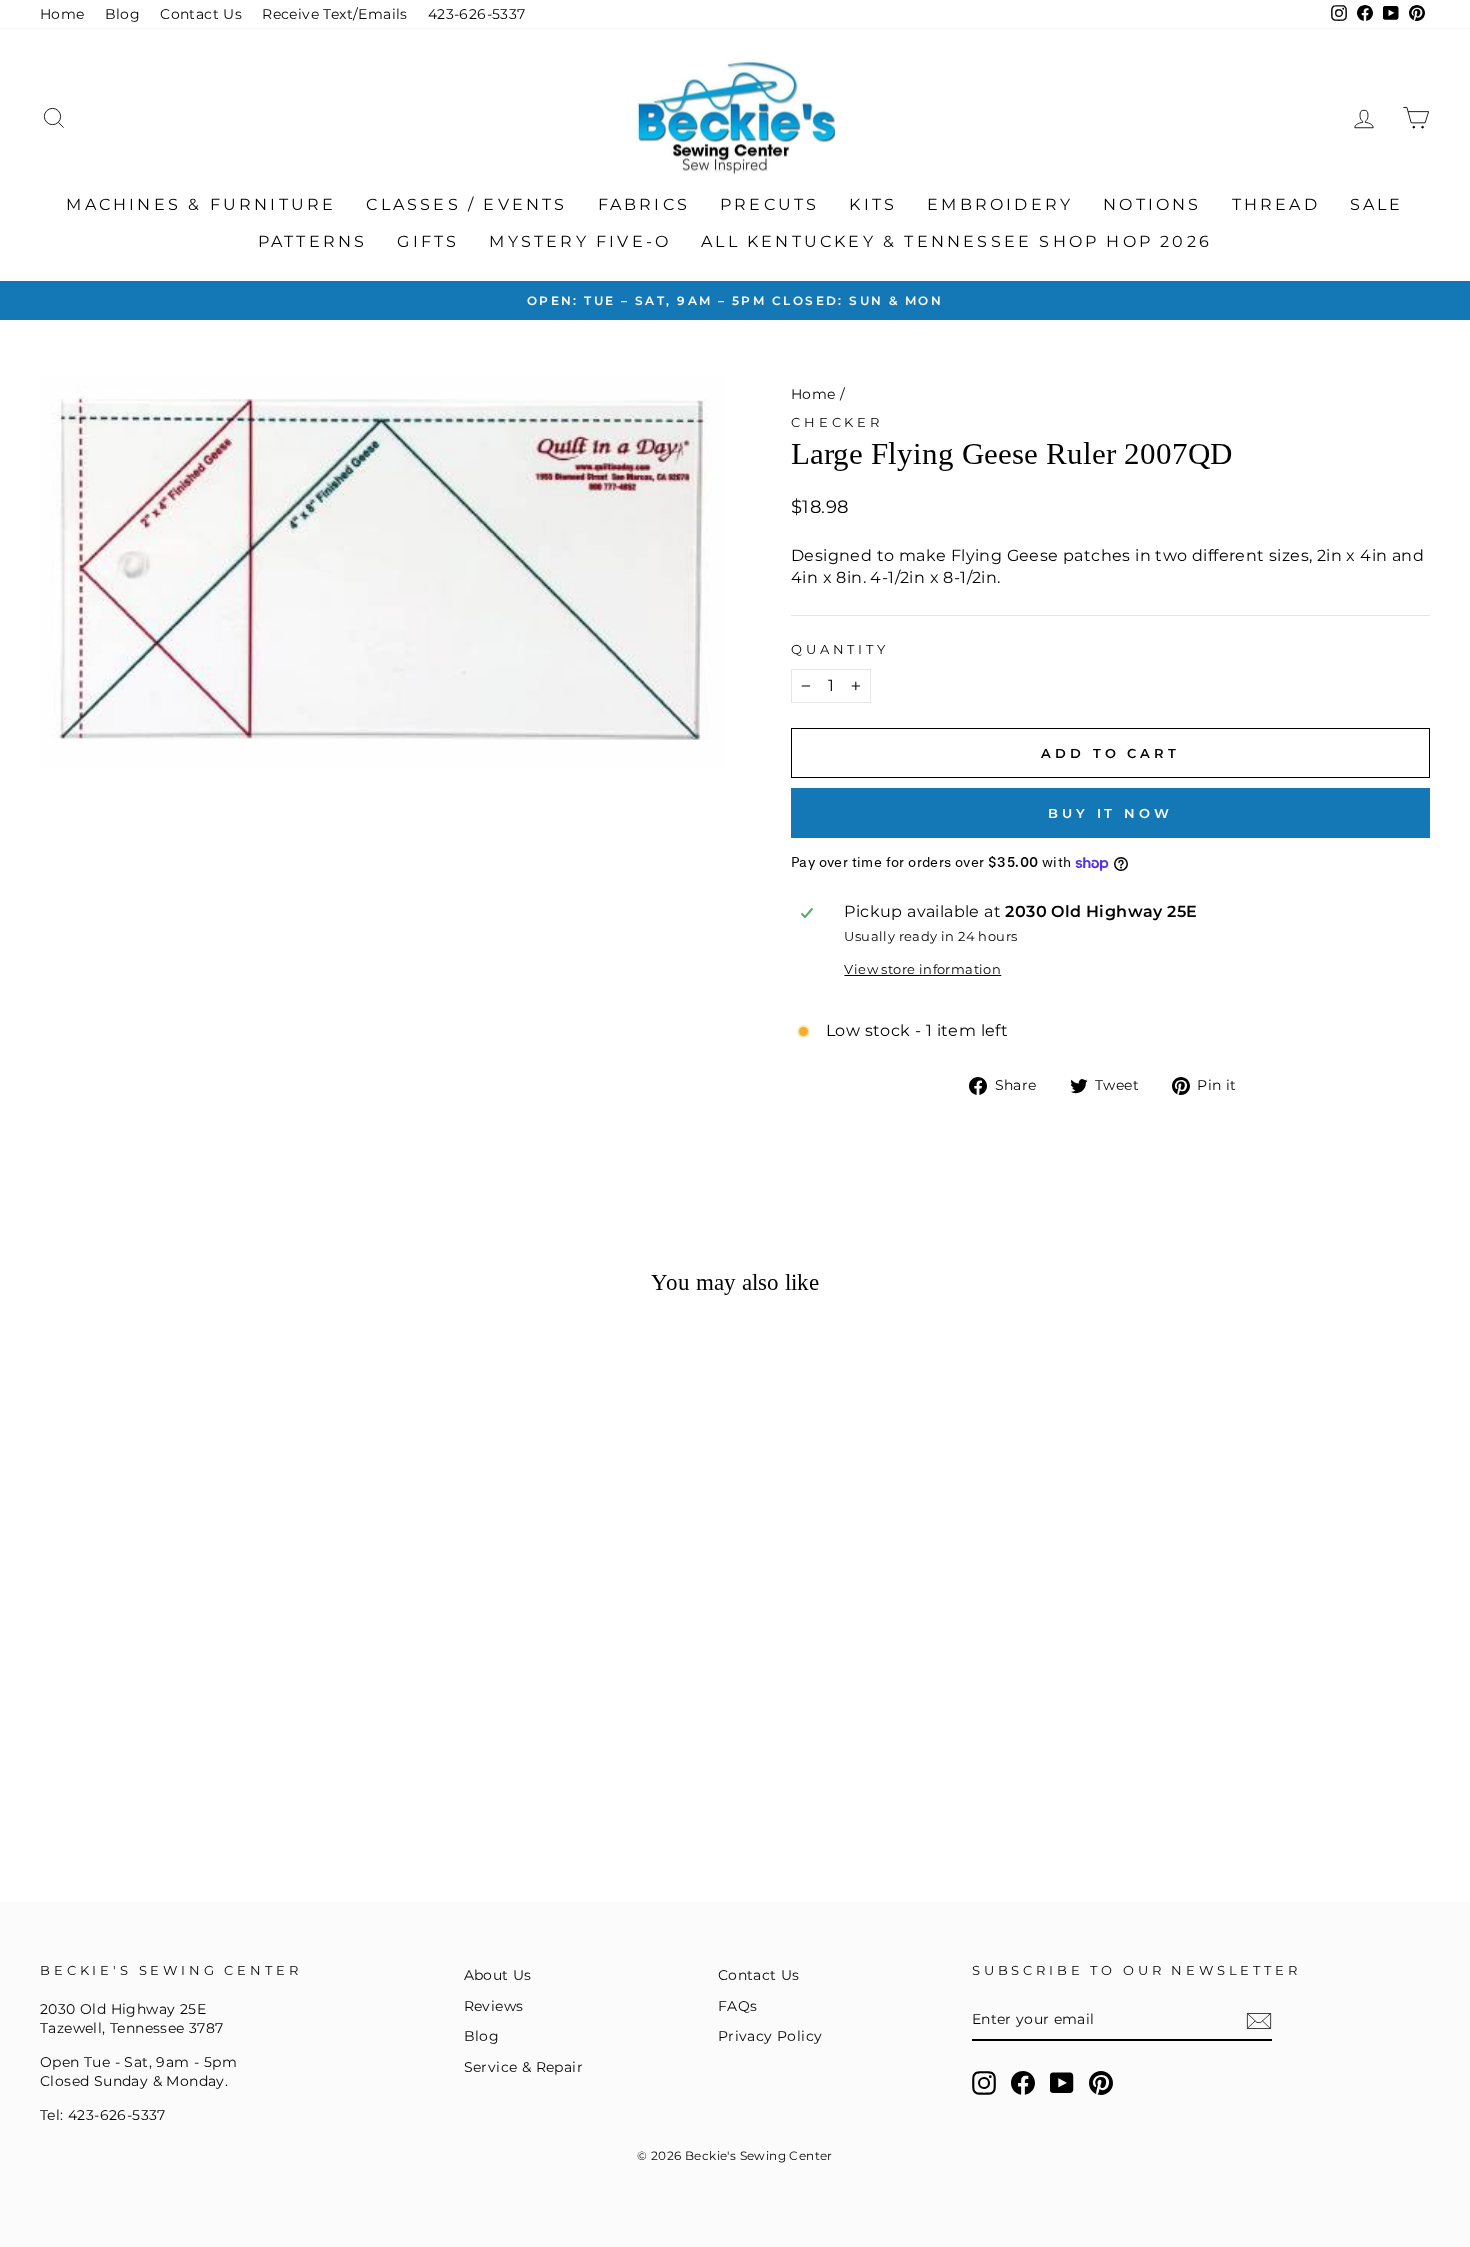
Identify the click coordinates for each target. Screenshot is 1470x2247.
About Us (498, 1975)
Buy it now (1110, 813)
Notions (1152, 204)
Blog (123, 14)
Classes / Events (466, 204)
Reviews (494, 2006)
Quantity (840, 649)
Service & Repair (523, 2067)
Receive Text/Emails (335, 14)
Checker (837, 422)
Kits (873, 204)
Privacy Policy (770, 2036)
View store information (922, 969)
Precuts (769, 204)
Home (62, 14)
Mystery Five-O (580, 241)
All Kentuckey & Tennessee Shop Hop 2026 (956, 241)
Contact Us (201, 14)
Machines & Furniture (201, 204)
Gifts (428, 241)
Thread (1276, 204)
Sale (1377, 204)
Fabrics (644, 204)
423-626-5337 (477, 14)
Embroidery (1000, 204)
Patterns (313, 241)
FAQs (738, 2006)
